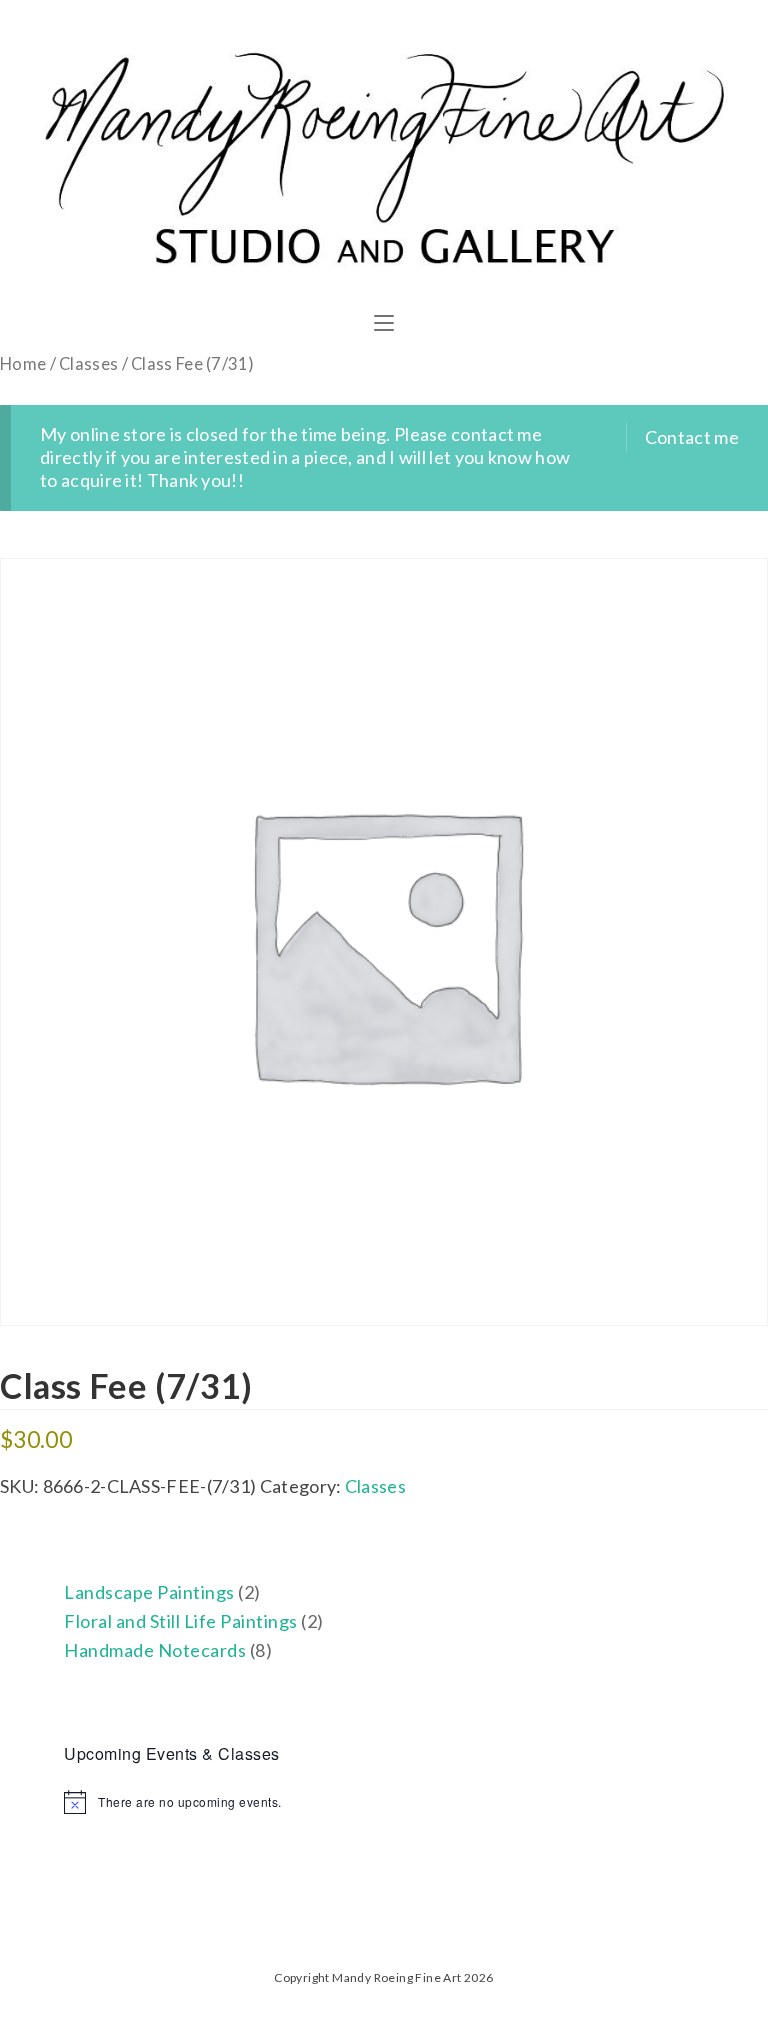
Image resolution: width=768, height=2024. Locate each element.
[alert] (383, 1802)
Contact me (692, 437)
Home (23, 364)
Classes (88, 364)
